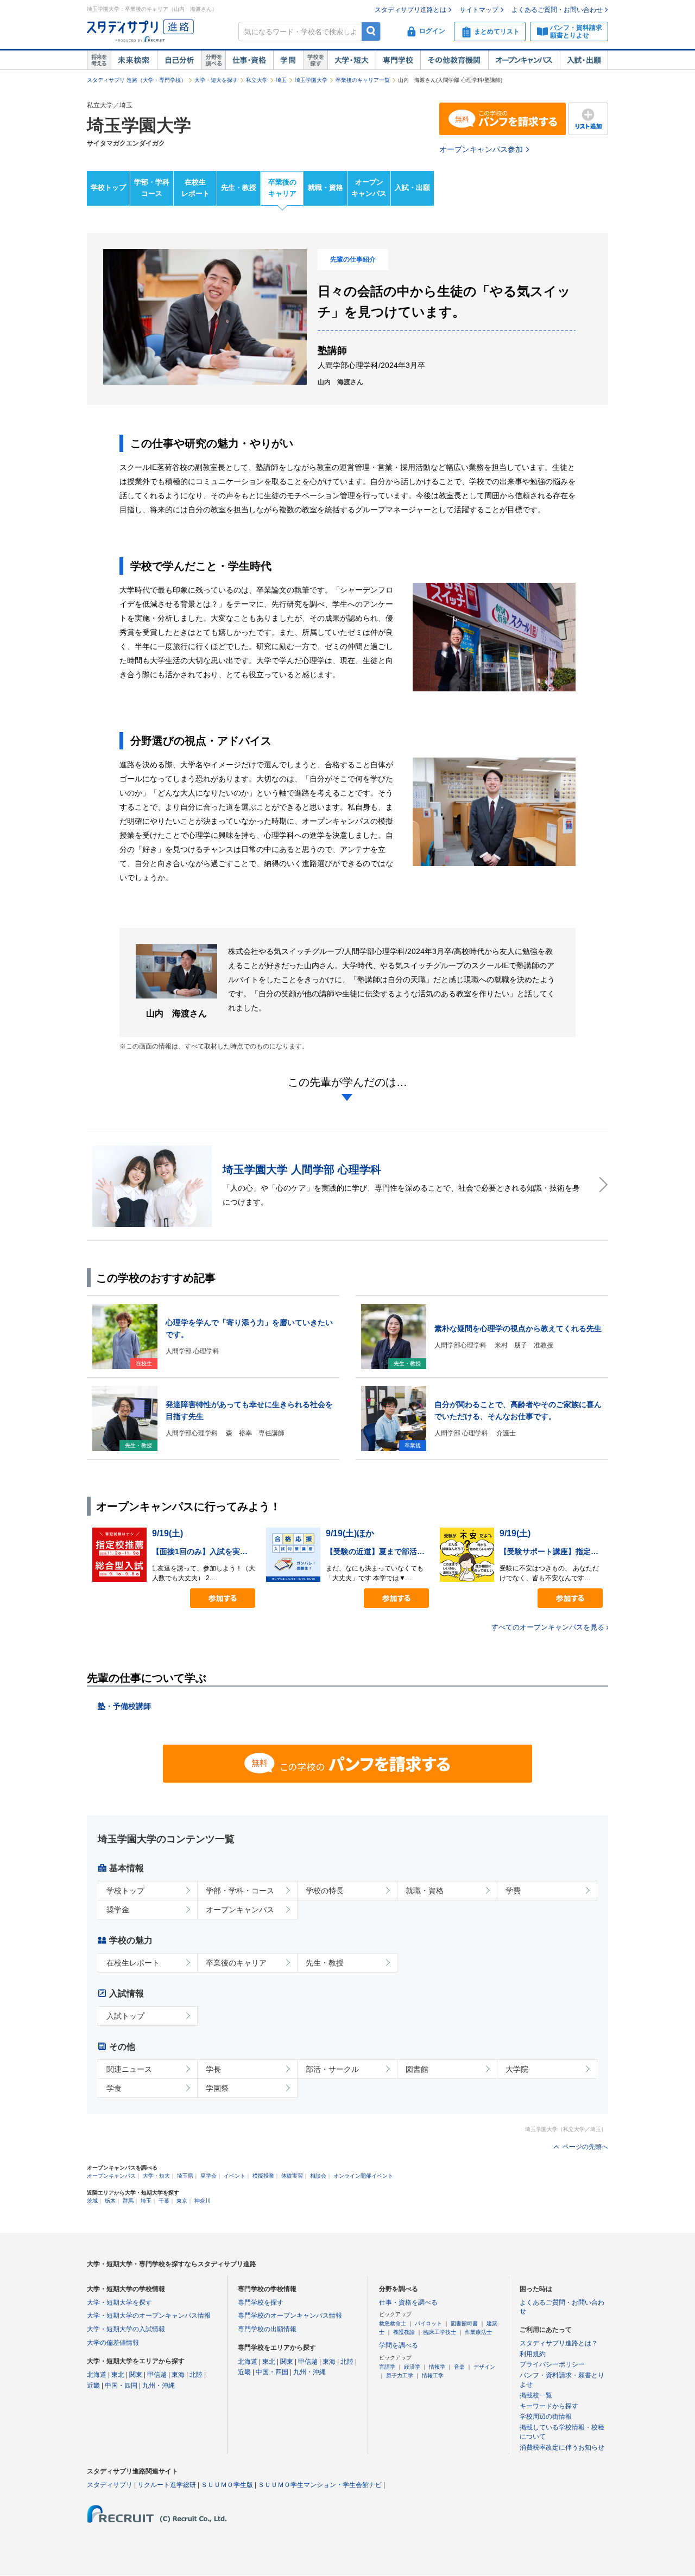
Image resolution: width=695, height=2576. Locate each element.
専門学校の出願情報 (267, 2329)
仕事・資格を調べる (408, 2303)
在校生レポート (195, 188)
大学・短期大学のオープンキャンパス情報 (149, 2316)
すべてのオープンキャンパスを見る (548, 1627)
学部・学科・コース (240, 1891)
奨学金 (118, 1910)
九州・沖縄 (159, 2386)
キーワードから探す (549, 2406)
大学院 (517, 2069)
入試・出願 (584, 60)
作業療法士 (478, 2332)
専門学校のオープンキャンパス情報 (290, 2316)
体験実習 (292, 2176)
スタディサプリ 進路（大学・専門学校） (137, 80)
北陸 (196, 2375)
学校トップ (108, 187)
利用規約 (533, 2354)
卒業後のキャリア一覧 (363, 80)
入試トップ (125, 2016)
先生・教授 (239, 187)
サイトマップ (479, 10)
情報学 (437, 2367)
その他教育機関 (454, 60)
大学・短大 (352, 60)
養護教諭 (404, 2332)
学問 (288, 60)
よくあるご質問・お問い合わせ (557, 10)
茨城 (92, 2201)
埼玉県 (185, 2176)
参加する (223, 1598)
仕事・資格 (249, 60)
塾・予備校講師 (124, 1706)
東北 (118, 2375)
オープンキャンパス (524, 60)
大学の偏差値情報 (113, 2343)
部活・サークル (332, 2069)
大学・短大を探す (216, 80)
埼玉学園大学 (311, 80)
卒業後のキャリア (282, 188)
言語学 (387, 2367)
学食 (114, 2088)
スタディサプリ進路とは (410, 10)
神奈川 (203, 2201)
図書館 (417, 2069)
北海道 (97, 2375)
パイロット (428, 2323)
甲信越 (157, 2375)
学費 (513, 1891)
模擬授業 (263, 2176)
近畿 (93, 2386)
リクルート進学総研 (167, 2485)
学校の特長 (325, 1891)
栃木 (110, 2201)
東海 (178, 2375)
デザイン (484, 2367)
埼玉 (281, 80)
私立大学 (257, 80)
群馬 (128, 2201)
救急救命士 (393, 2323)
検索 (371, 31)
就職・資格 (326, 187)
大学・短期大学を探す (119, 2303)
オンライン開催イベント (363, 2176)
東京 (182, 2201)
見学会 (208, 2176)
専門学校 (398, 60)
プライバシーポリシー (552, 2364)
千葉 (164, 2201)
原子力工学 (400, 2375)
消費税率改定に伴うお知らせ (562, 2447)
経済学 (412, 2367)
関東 (136, 2375)
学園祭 (217, 2088)
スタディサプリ (110, 2485)
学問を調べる (399, 2345)
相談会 (318, 2176)
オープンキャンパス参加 (481, 149)
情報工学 (433, 2375)
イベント (235, 2176)
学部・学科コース (152, 188)
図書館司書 (464, 2323)
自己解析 (179, 60)
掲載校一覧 (536, 2395)
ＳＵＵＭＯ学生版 (227, 2485)
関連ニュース (129, 2069)
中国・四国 (121, 2386)
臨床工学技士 (440, 2332)
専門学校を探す (261, 2303)
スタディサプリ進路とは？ (559, 2343)
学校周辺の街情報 (546, 2416)
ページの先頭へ (585, 2147)
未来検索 (134, 60)
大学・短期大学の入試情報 (126, 2329)
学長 (213, 2069)
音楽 (459, 2367)
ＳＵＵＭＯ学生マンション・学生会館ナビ (320, 2485)
